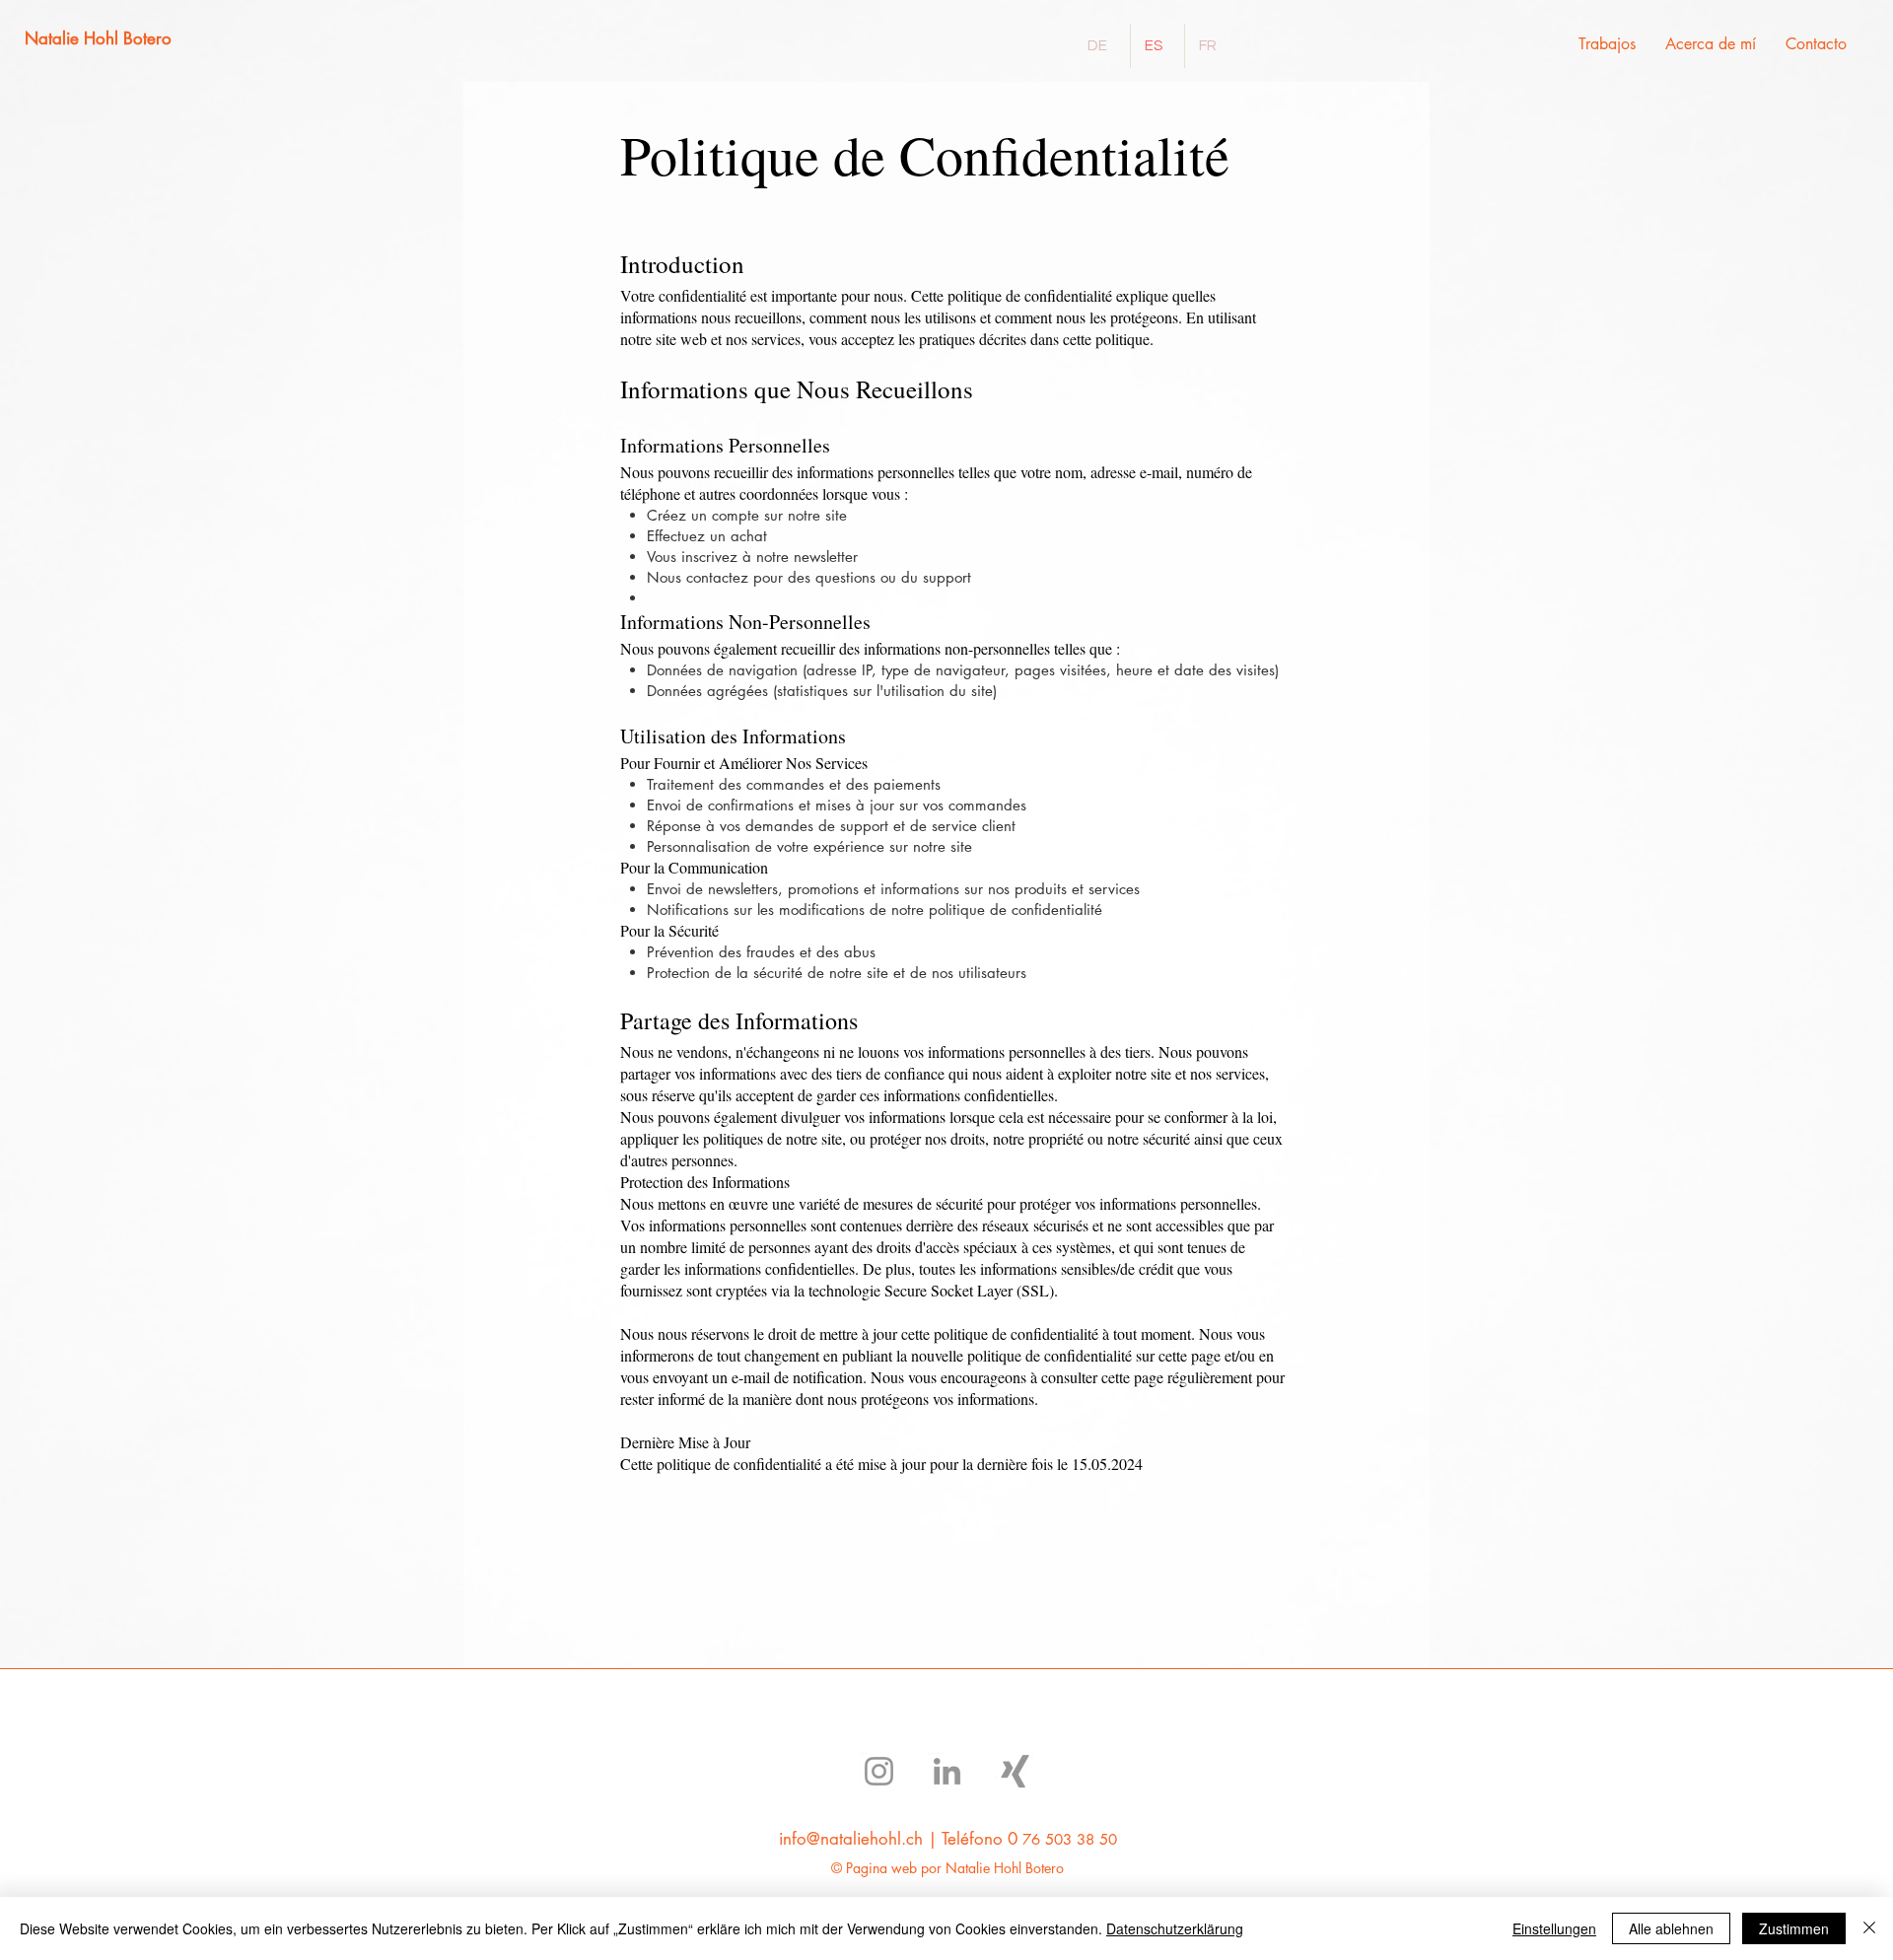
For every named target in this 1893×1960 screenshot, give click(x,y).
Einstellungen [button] (1554, 1928)
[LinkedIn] (947, 1771)
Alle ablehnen (1671, 1928)
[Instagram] (879, 1771)
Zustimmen (1794, 1928)
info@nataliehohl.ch (851, 1839)
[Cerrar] (1869, 1928)
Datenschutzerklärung (1175, 1928)
